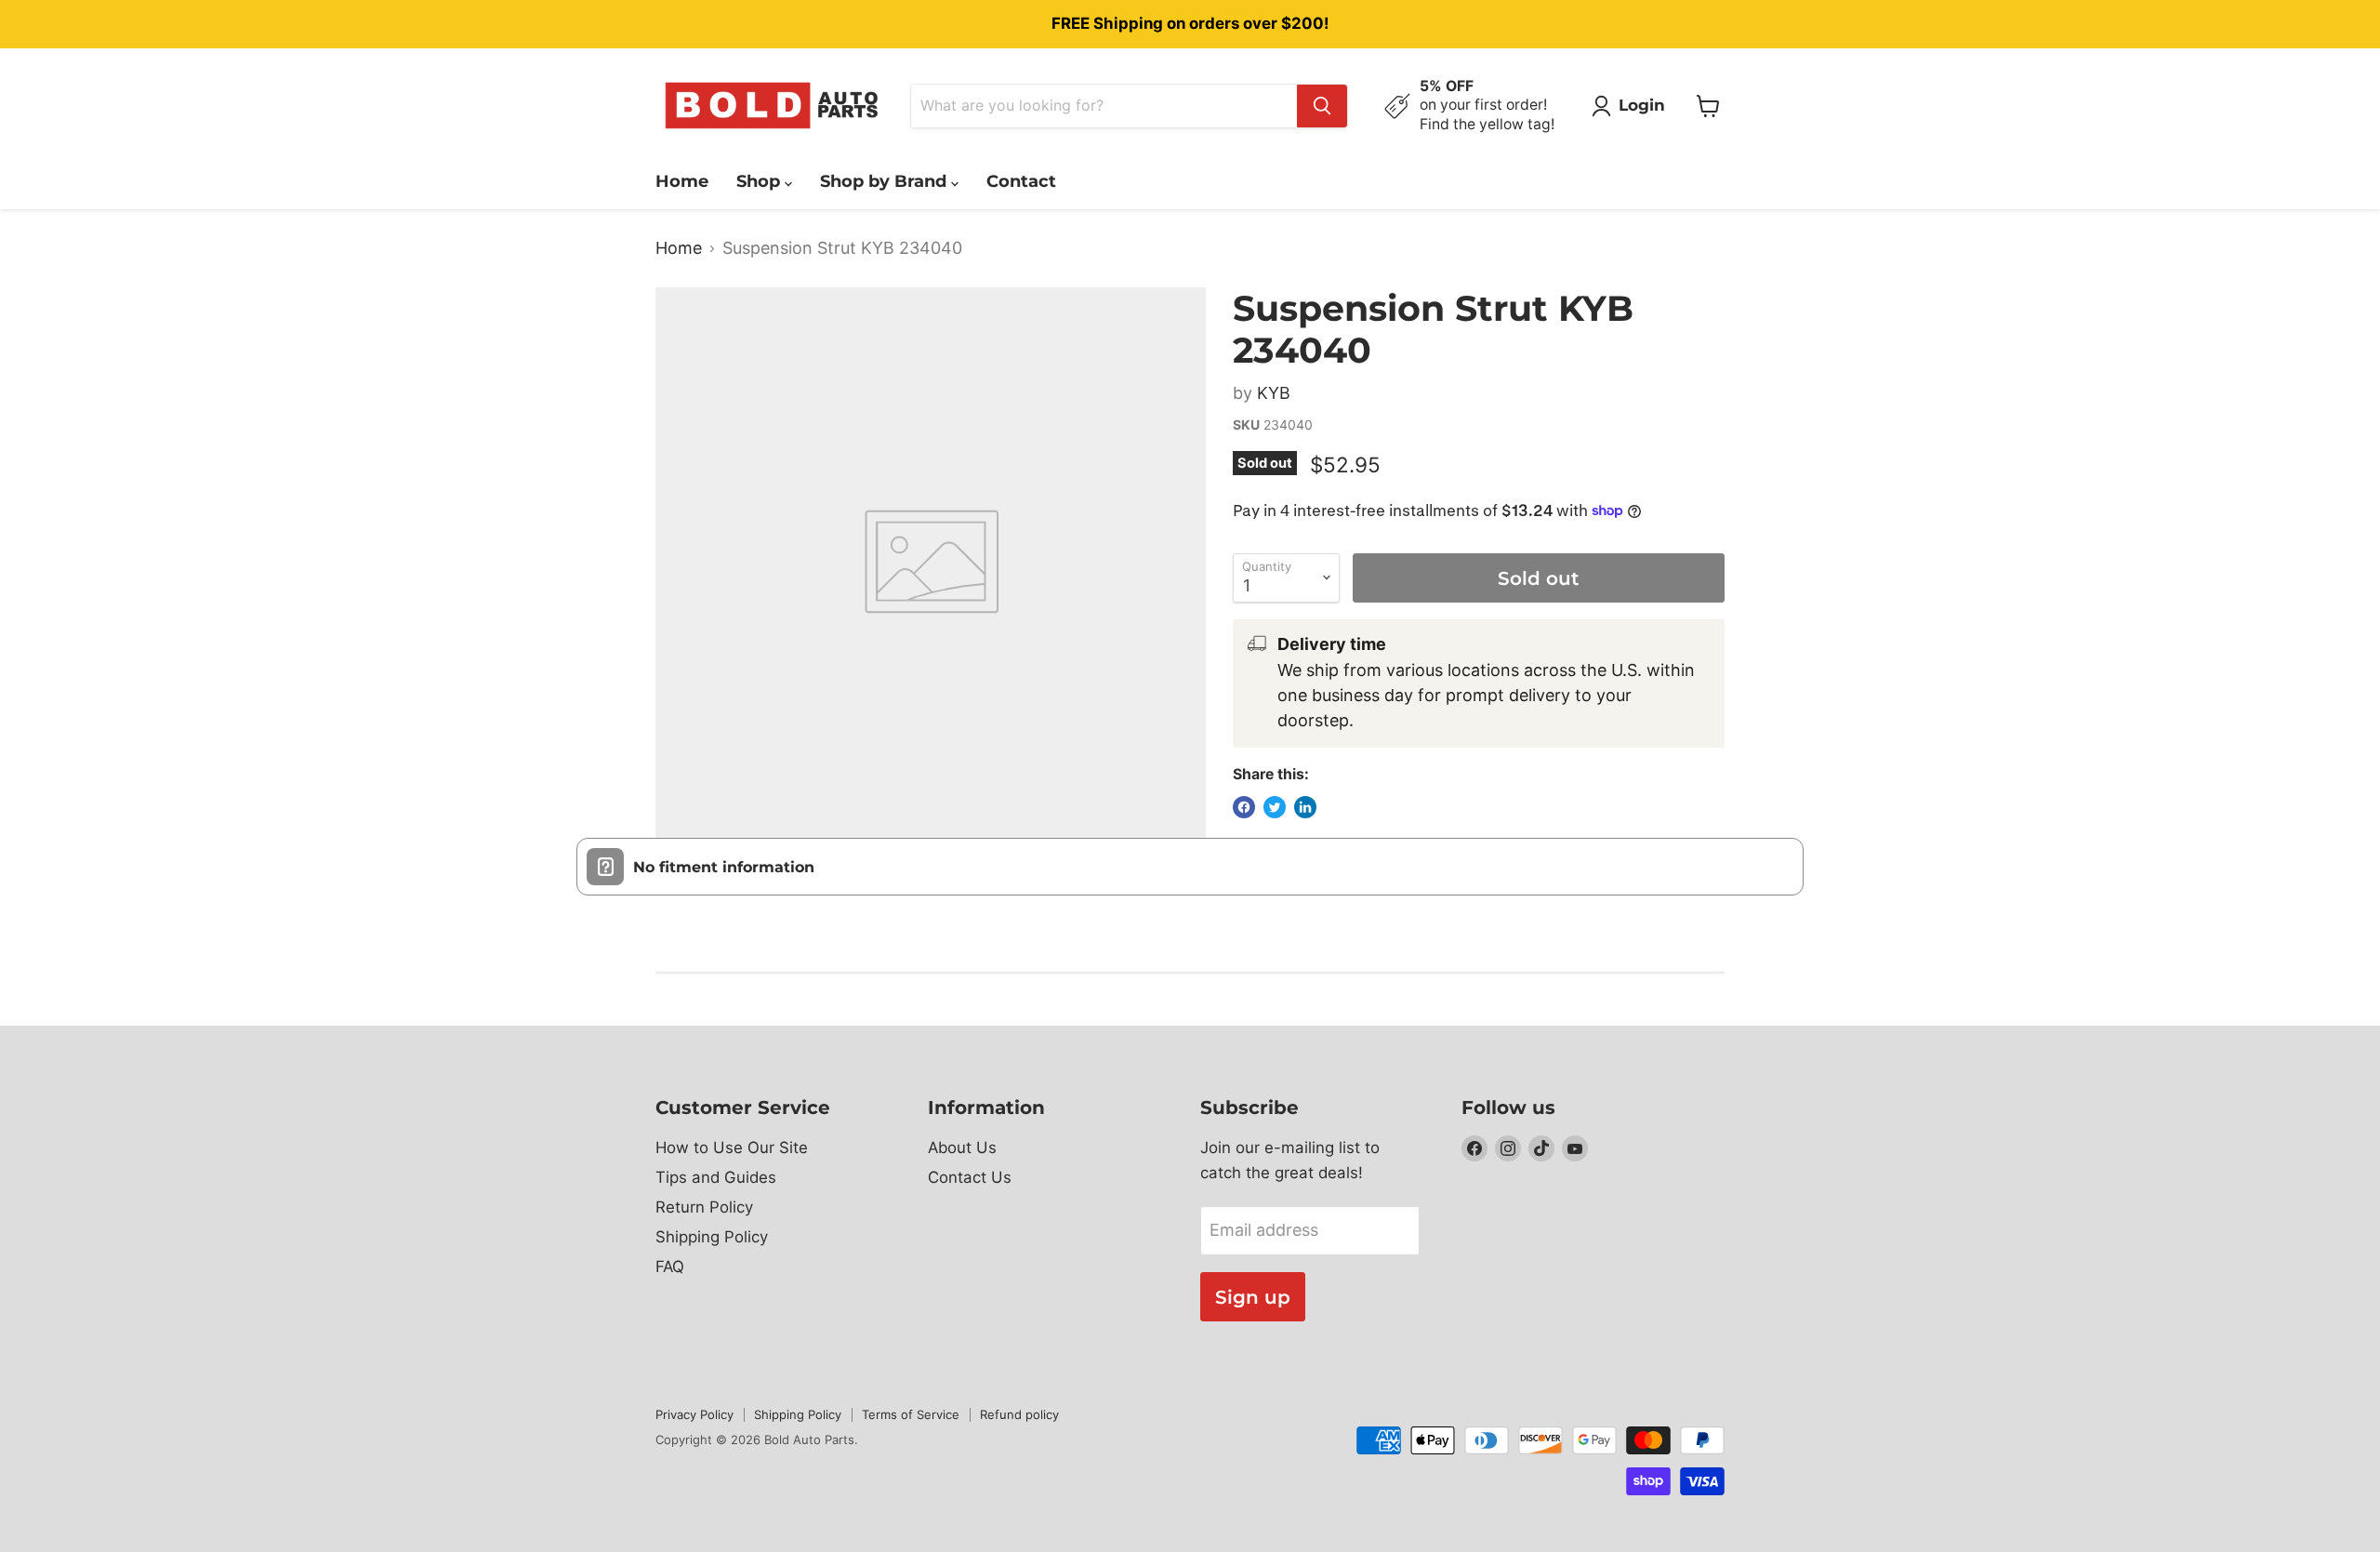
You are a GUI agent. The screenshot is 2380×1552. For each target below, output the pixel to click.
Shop (760, 181)
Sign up (1253, 1297)
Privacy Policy (694, 1414)
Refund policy (1019, 1414)
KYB (1274, 393)
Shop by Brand (886, 181)
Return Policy (704, 1207)
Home (682, 181)
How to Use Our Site (732, 1147)
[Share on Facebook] (1244, 807)
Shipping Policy (712, 1237)
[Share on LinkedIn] (1305, 807)
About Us (962, 1147)
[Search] (1322, 106)
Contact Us (970, 1177)
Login (1642, 105)
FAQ (670, 1267)
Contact (1021, 181)
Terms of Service (911, 1414)
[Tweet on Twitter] (1275, 807)
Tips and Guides (716, 1177)
